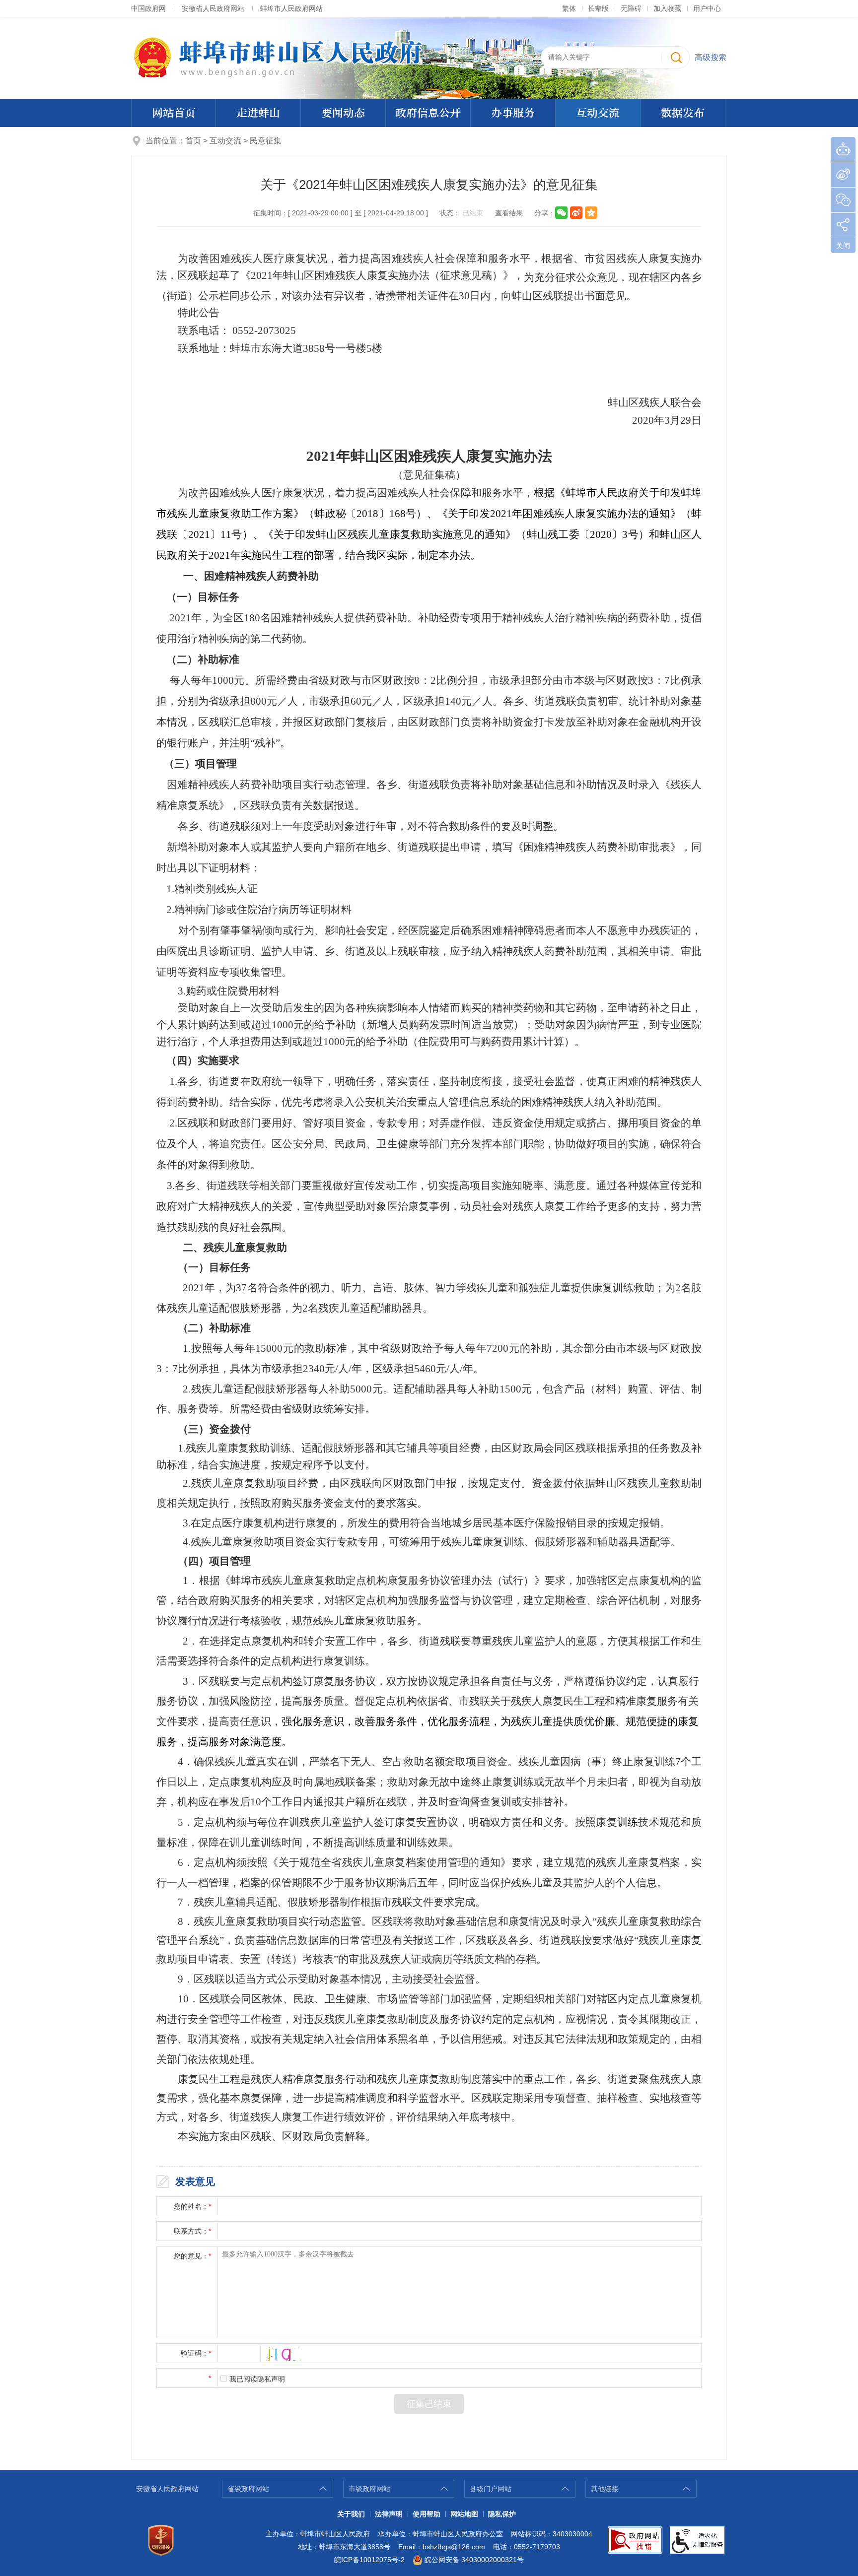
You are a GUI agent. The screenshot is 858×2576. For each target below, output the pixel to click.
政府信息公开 (428, 113)
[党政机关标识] (161, 2540)
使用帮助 (427, 2514)
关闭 (843, 246)
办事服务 (513, 113)
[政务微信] (843, 200)
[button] (598, 8)
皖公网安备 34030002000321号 (474, 2560)
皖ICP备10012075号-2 (369, 2560)
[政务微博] (843, 175)
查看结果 (509, 213)
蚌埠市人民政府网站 (291, 8)
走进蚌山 (258, 113)
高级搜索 (711, 57)
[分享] (843, 225)
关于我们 (351, 2514)
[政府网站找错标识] (635, 2540)
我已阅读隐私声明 (257, 2379)
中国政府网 (148, 8)
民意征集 (266, 141)
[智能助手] (843, 149)
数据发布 (683, 113)
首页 (193, 141)
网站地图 (464, 2514)
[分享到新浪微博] (576, 213)
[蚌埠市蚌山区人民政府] (429, 58)
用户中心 (707, 8)
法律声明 (389, 2514)
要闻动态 (343, 113)
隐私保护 (502, 2514)
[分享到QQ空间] (591, 213)
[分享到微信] (561, 213)
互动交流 (598, 113)
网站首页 (174, 113)
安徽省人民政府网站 (213, 8)
